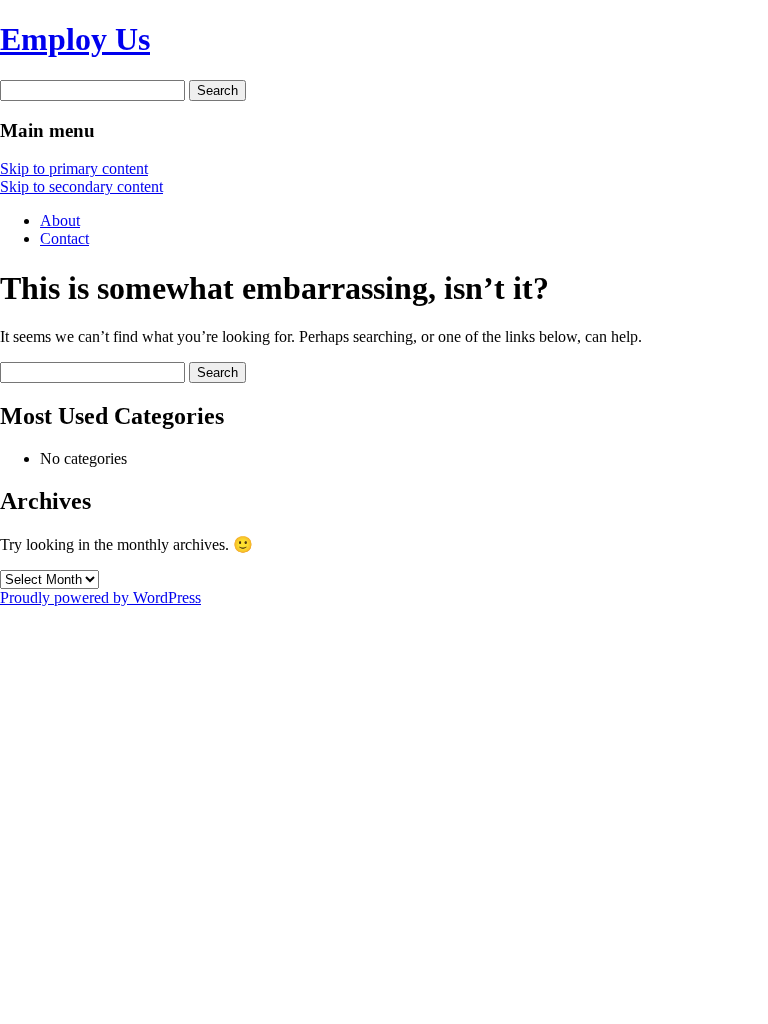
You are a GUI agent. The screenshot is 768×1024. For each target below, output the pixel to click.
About (60, 220)
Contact (64, 238)
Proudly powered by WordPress (100, 597)
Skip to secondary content (81, 186)
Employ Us (75, 39)
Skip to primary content (74, 168)
